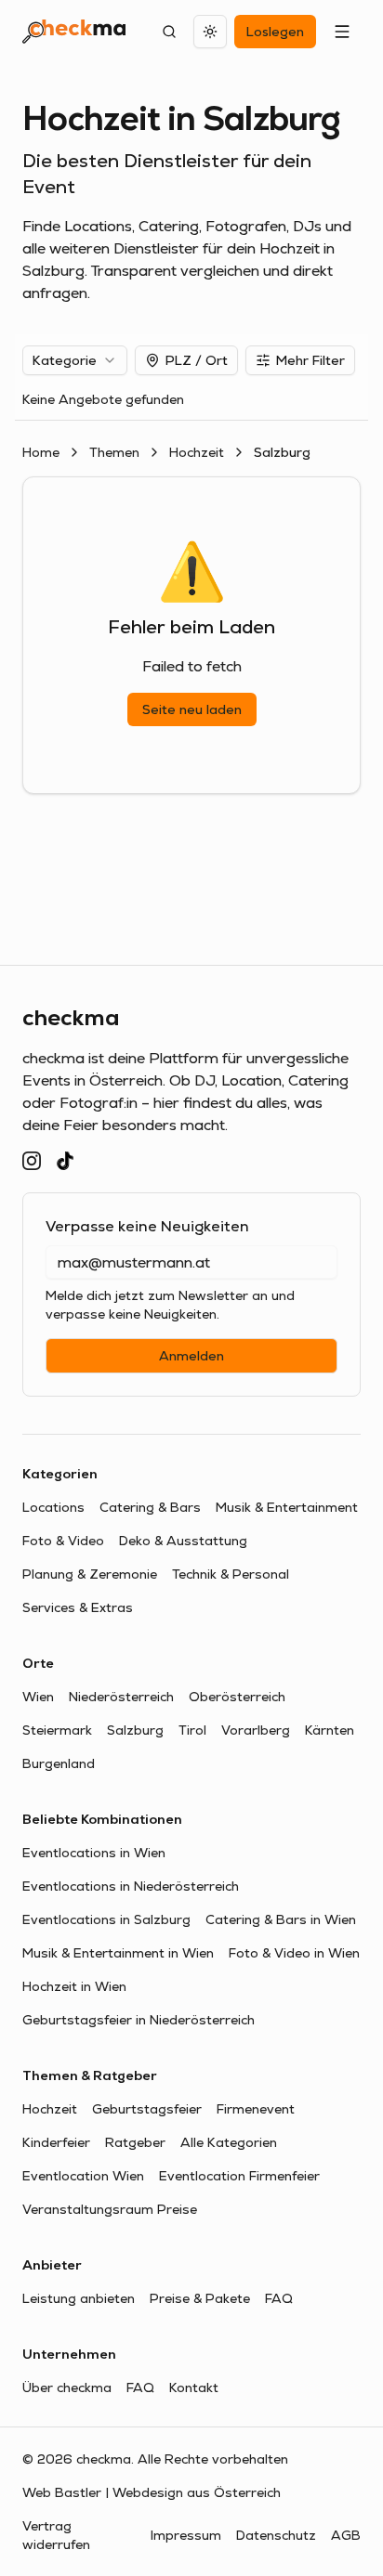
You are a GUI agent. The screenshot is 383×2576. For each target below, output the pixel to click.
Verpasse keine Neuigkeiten (147, 1226)
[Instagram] (32, 1161)
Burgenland (59, 1763)
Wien (38, 1697)
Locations (53, 1507)
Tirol (192, 1730)
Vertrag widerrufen (56, 2535)
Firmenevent (256, 2109)
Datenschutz (276, 2535)
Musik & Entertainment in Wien (118, 1953)
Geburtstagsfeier (147, 2109)
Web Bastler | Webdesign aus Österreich (152, 2492)
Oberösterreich (237, 1697)
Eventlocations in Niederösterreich (131, 1886)
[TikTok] (65, 1161)
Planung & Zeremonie (90, 1574)
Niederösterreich (121, 1697)
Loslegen (275, 32)
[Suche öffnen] (169, 32)
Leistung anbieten (79, 2298)
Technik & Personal (231, 1574)
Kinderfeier (56, 2142)
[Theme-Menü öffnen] (210, 32)
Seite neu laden (192, 709)
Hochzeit (197, 452)
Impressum (186, 2535)
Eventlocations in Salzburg (106, 1919)
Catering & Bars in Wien (281, 1919)
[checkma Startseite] (74, 32)
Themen (114, 452)
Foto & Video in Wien (294, 1953)
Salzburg (135, 1730)
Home (41, 452)
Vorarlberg (256, 1730)
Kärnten (330, 1730)
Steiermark (57, 1730)
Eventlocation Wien (83, 2176)
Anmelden (191, 1356)
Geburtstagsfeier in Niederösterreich (139, 2020)
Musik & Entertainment (287, 1507)
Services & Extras (78, 1607)
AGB (346, 2535)
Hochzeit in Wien (74, 1986)
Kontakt (194, 2387)
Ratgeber (135, 2142)
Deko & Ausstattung (183, 1541)
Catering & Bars (150, 1507)
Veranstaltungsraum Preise (110, 2209)
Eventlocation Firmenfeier (239, 2176)
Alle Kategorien (229, 2142)
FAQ (279, 2298)
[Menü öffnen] (342, 32)
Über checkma (67, 2387)
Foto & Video (63, 1541)
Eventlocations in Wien (94, 1853)
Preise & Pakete (200, 2298)
